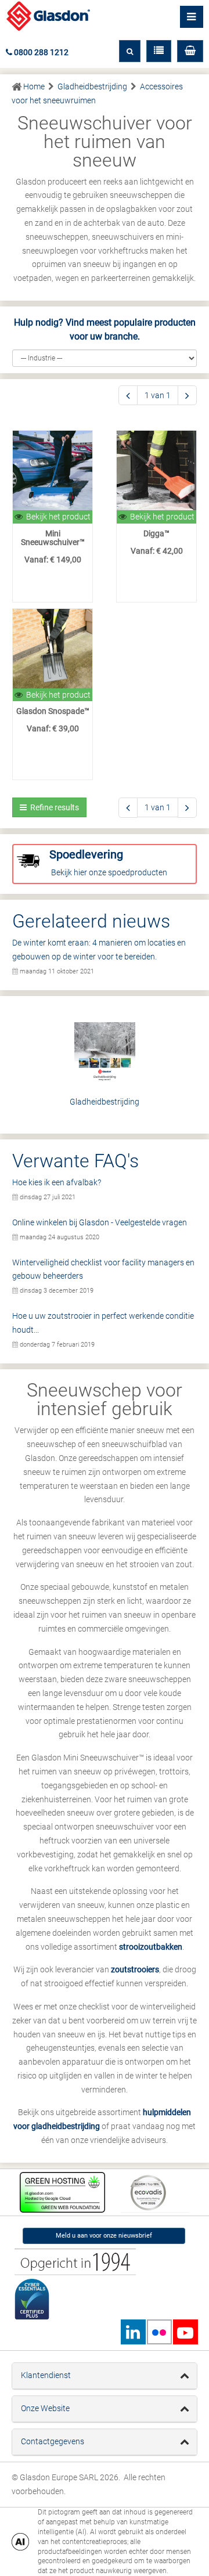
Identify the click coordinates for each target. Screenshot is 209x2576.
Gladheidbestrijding (105, 1102)
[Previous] (128, 396)
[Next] (187, 396)
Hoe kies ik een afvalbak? (57, 1182)
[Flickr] (159, 2332)
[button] (190, 51)
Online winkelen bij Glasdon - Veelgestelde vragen (100, 1222)
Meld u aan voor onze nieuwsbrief (104, 2236)
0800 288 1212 (40, 52)
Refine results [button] (53, 807)
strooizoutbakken (151, 1947)
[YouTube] (185, 2332)
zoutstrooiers (135, 1969)
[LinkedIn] (133, 2332)
